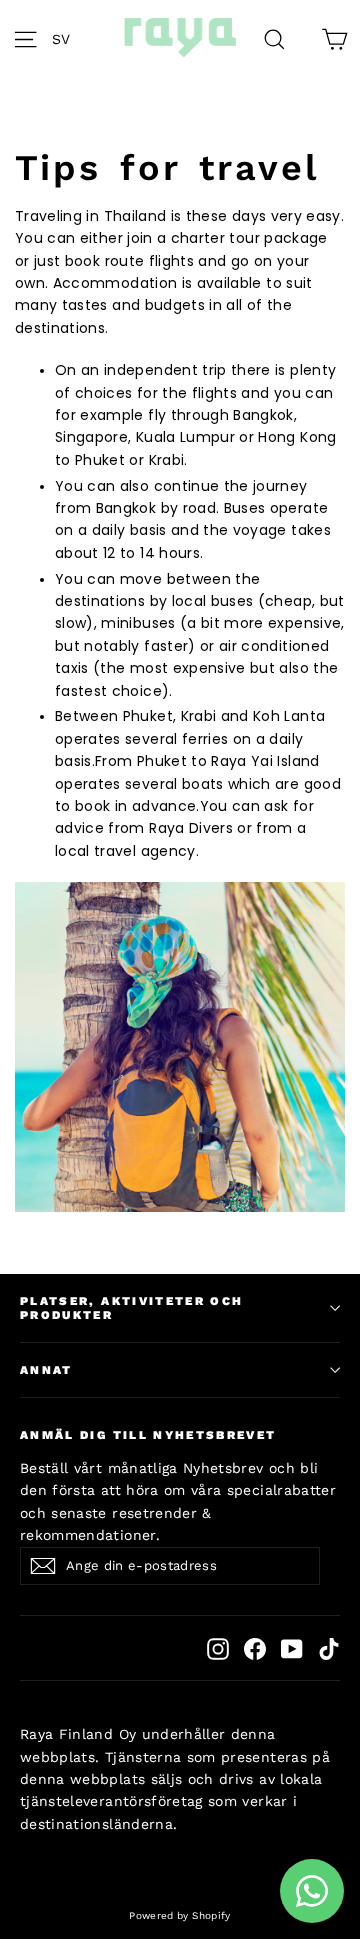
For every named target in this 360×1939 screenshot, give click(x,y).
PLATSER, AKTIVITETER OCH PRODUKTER (131, 1308)
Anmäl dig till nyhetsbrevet (148, 1435)
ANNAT (46, 1370)
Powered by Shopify (179, 1915)
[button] (66, 38)
